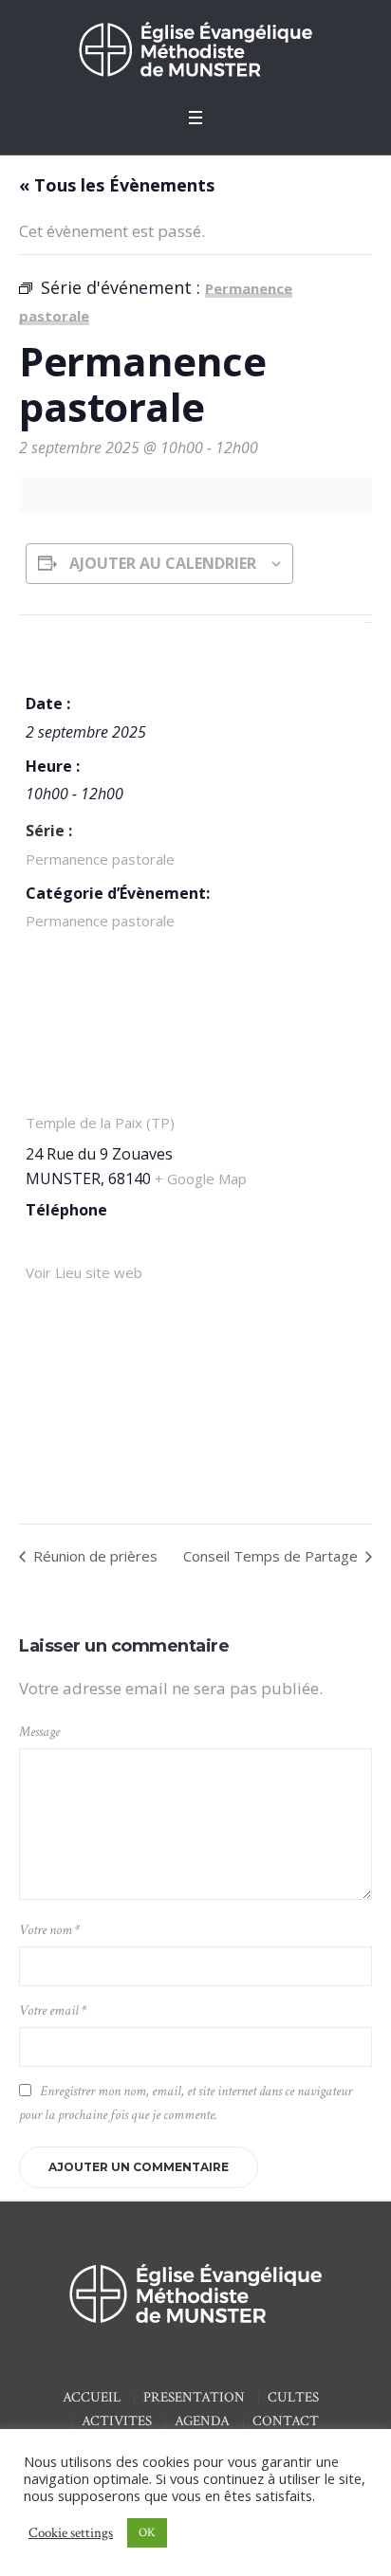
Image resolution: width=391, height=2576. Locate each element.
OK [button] (147, 2533)
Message (39, 1732)
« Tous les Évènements (117, 185)
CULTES (293, 2397)
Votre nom (49, 1930)
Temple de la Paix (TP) (100, 1123)
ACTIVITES (117, 2421)
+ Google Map (201, 1178)
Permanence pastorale (100, 859)
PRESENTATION (194, 2397)
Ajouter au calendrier (163, 563)
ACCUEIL (92, 2397)
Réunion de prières (93, 1556)
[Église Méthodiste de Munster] (195, 49)
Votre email (53, 2010)
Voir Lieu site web (84, 1272)
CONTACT (286, 2421)
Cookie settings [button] (71, 2533)
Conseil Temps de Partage (272, 1556)
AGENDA (202, 2421)
